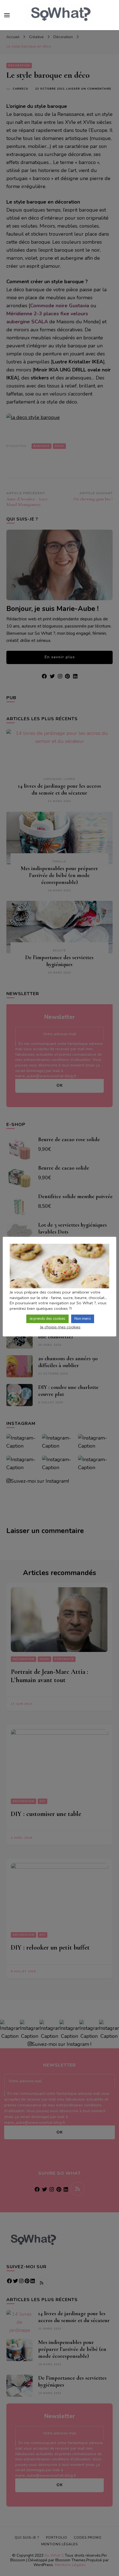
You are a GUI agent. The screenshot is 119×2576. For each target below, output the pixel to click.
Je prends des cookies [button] (47, 1319)
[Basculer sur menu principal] (7, 15)
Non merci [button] (83, 1319)
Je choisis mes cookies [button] (60, 1327)
